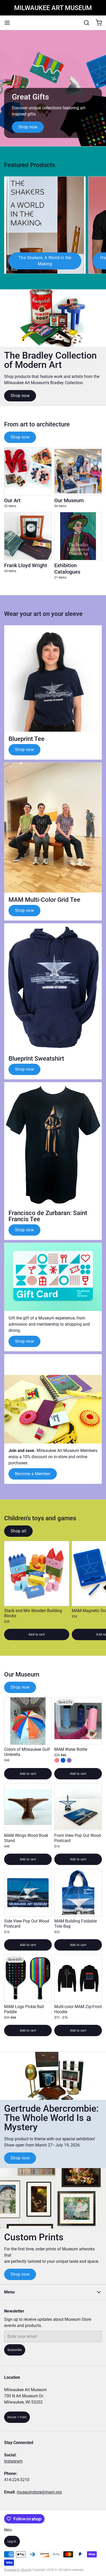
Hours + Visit (17, 2417)
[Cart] (97, 23)
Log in (12, 2541)
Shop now (28, 127)
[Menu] (9, 23)
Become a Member (33, 1474)
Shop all (18, 1531)
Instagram (13, 2461)
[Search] (84, 23)
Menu (8, 2530)
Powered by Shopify (18, 2570)
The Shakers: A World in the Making (45, 261)
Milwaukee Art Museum (53, 8)
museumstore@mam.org (39, 2492)
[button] (37, 1634)
